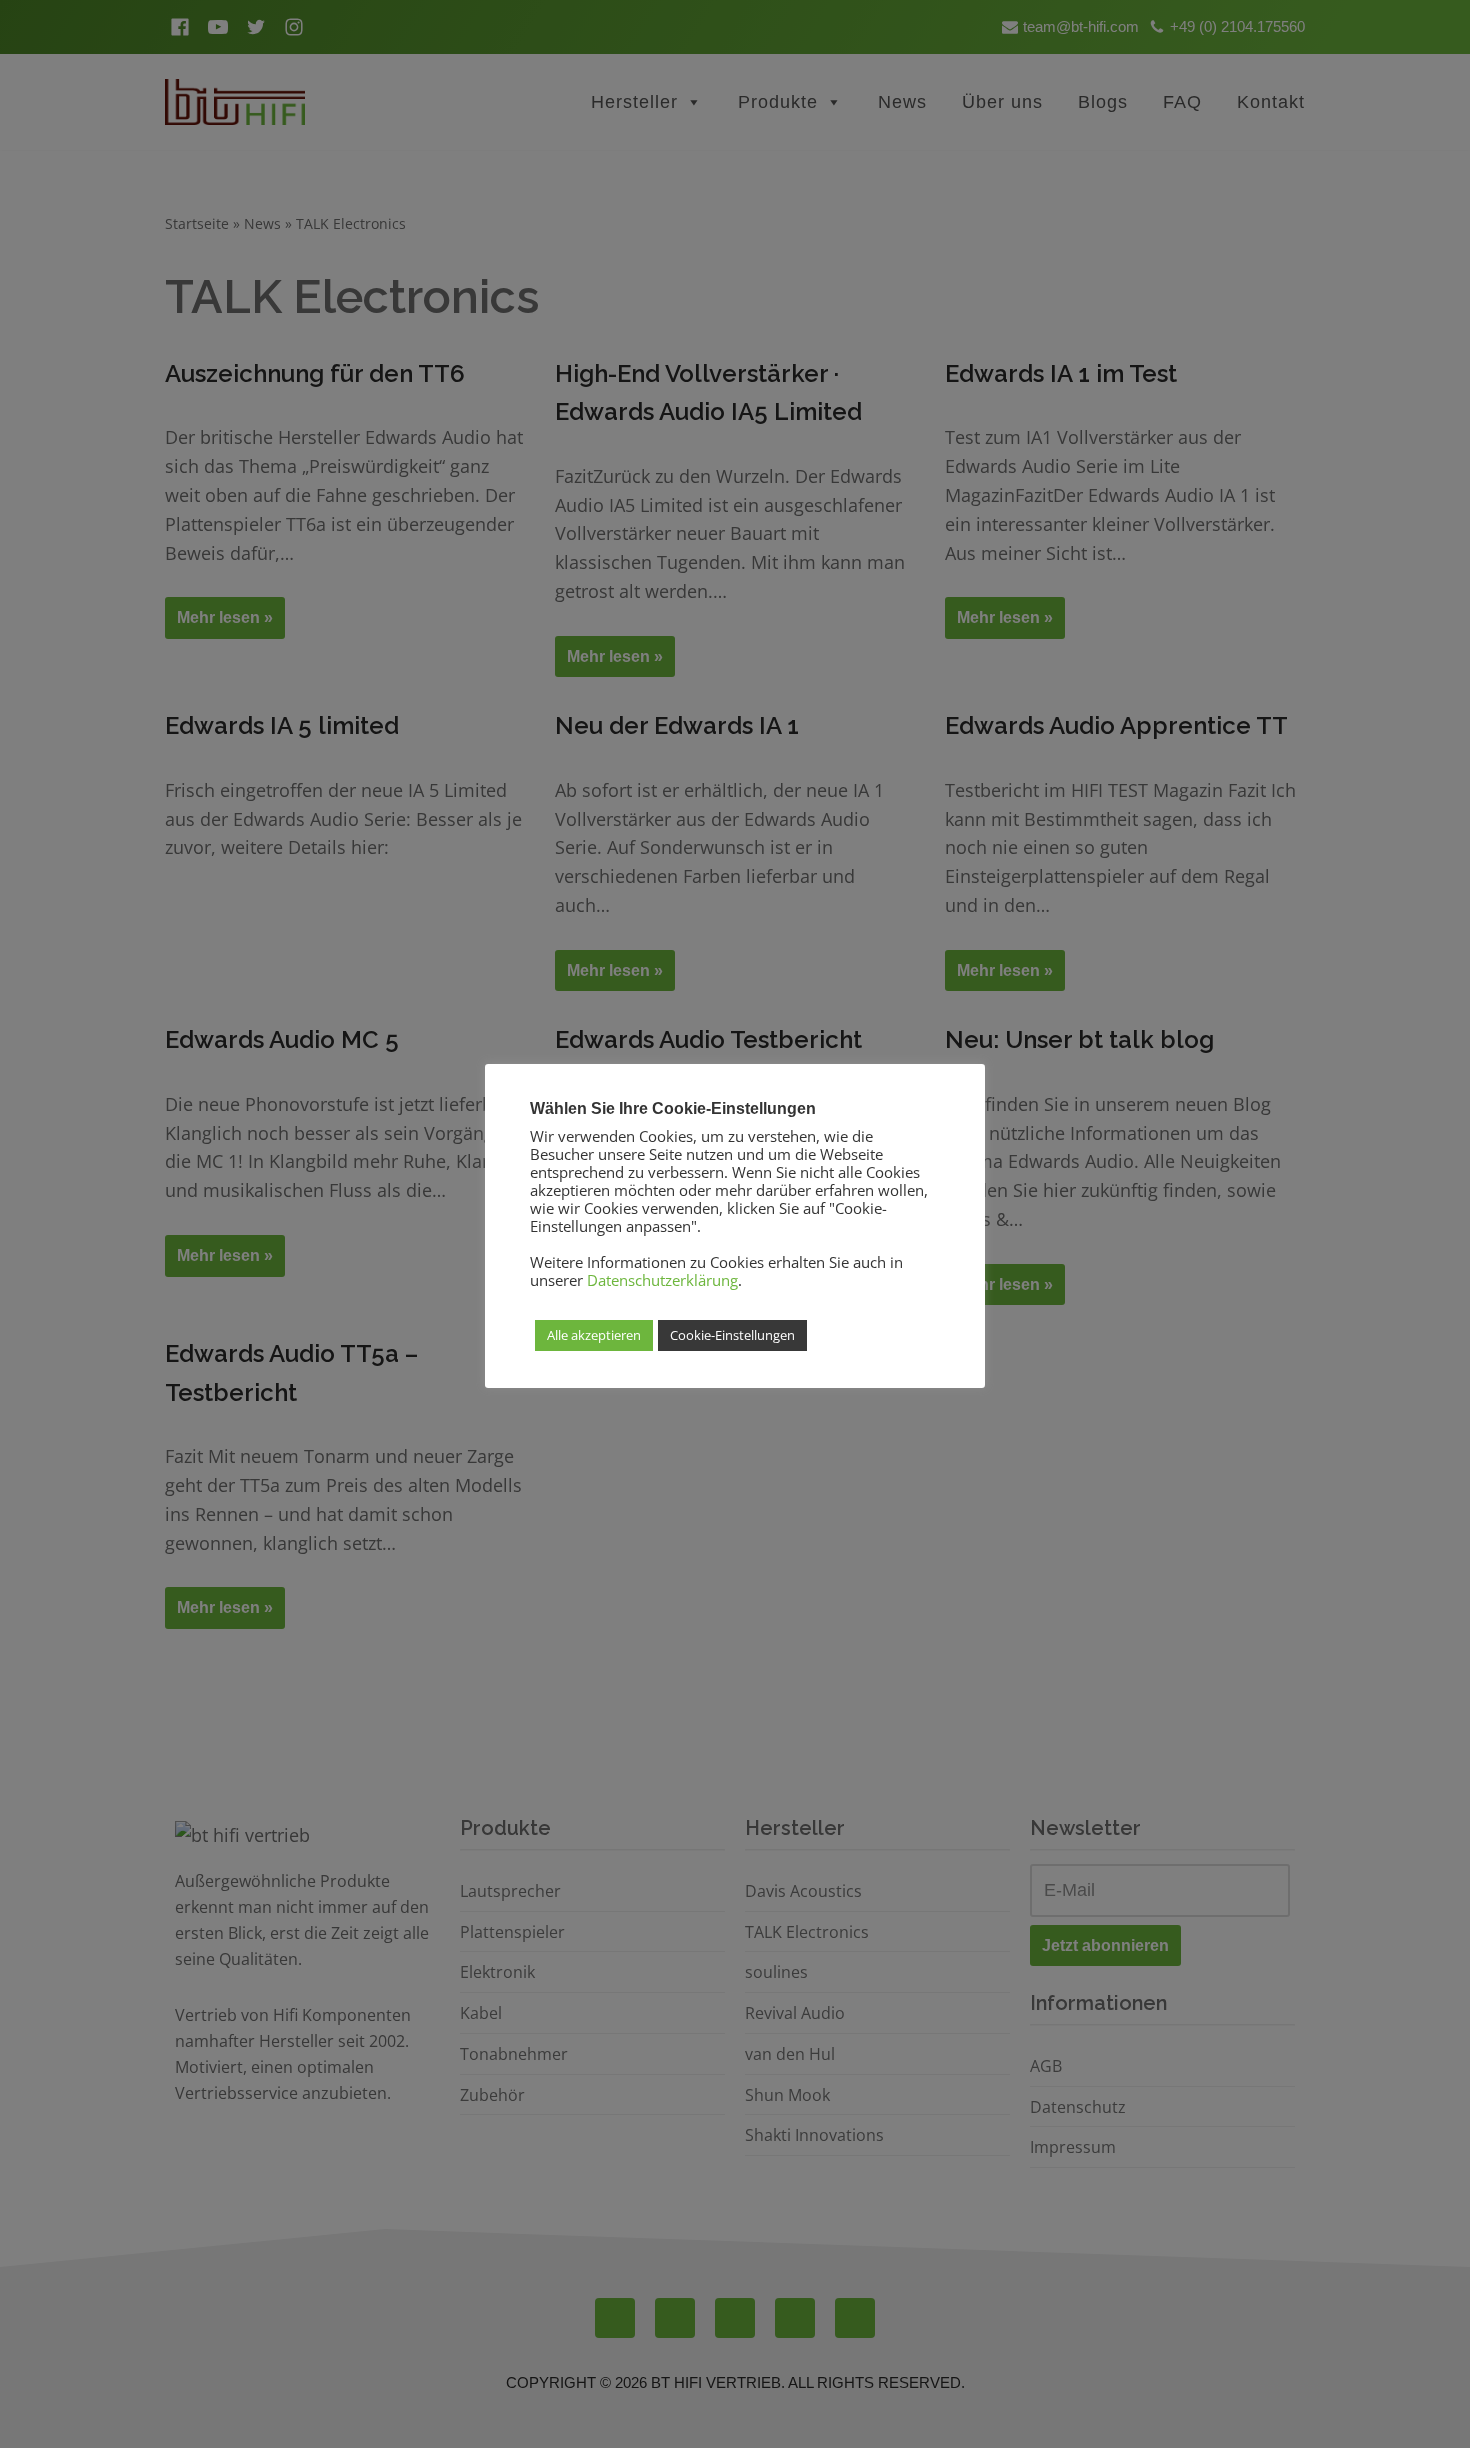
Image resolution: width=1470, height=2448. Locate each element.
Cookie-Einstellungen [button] (732, 1335)
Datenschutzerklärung (662, 1280)
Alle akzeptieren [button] (594, 1335)
